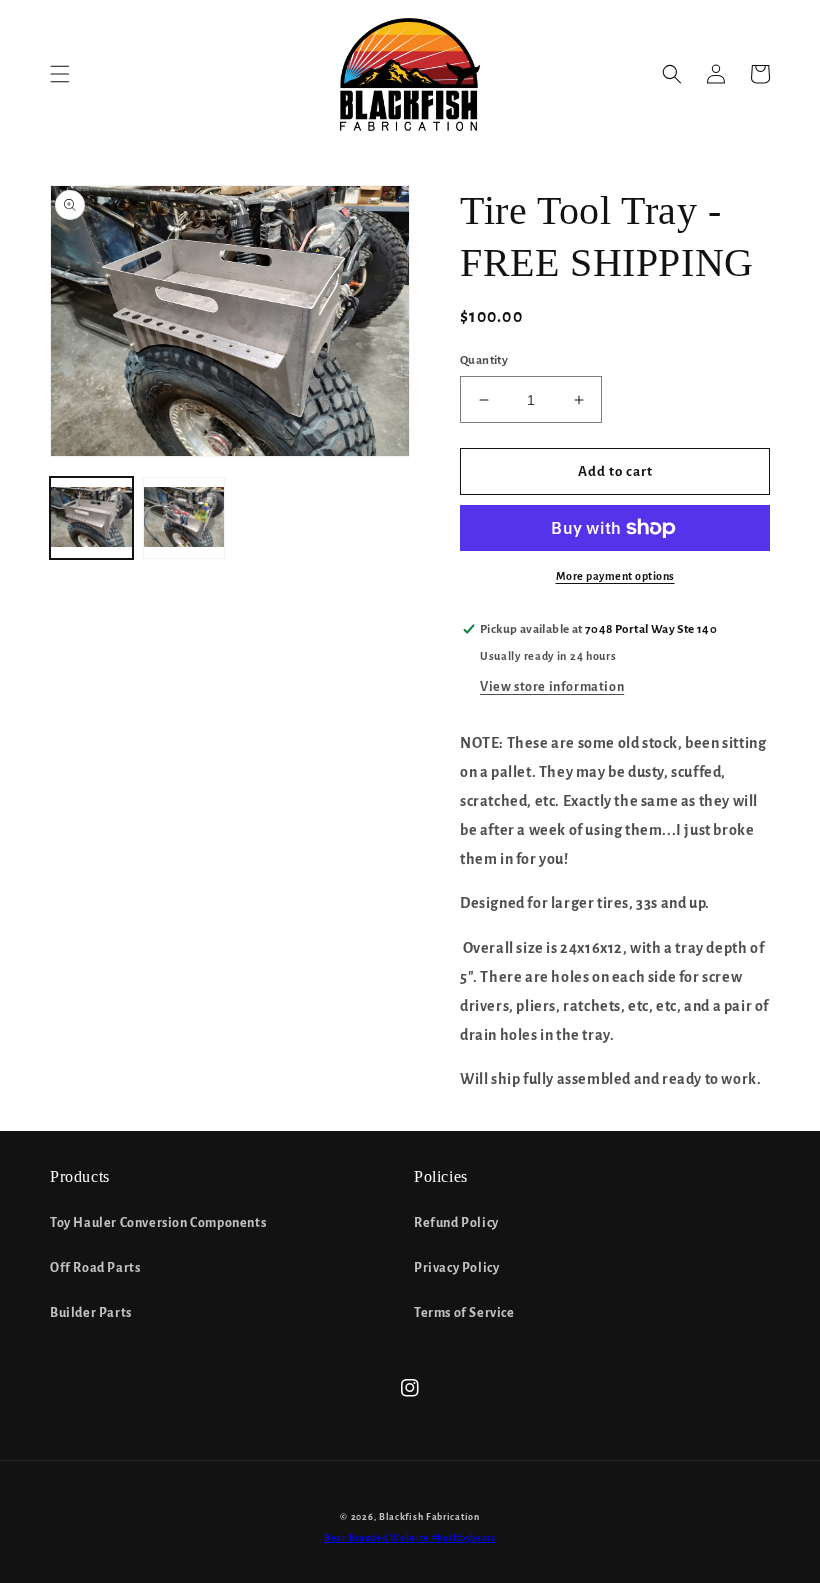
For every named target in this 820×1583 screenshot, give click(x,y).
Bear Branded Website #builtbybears (410, 1538)
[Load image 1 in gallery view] (91, 518)
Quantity (484, 360)
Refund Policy (456, 1223)
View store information (552, 687)
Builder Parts (91, 1313)
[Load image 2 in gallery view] (184, 518)
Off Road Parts (95, 1268)
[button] (60, 74)
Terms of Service (464, 1313)
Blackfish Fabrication (429, 1517)
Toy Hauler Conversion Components (158, 1223)
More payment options (615, 576)
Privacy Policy (456, 1268)
